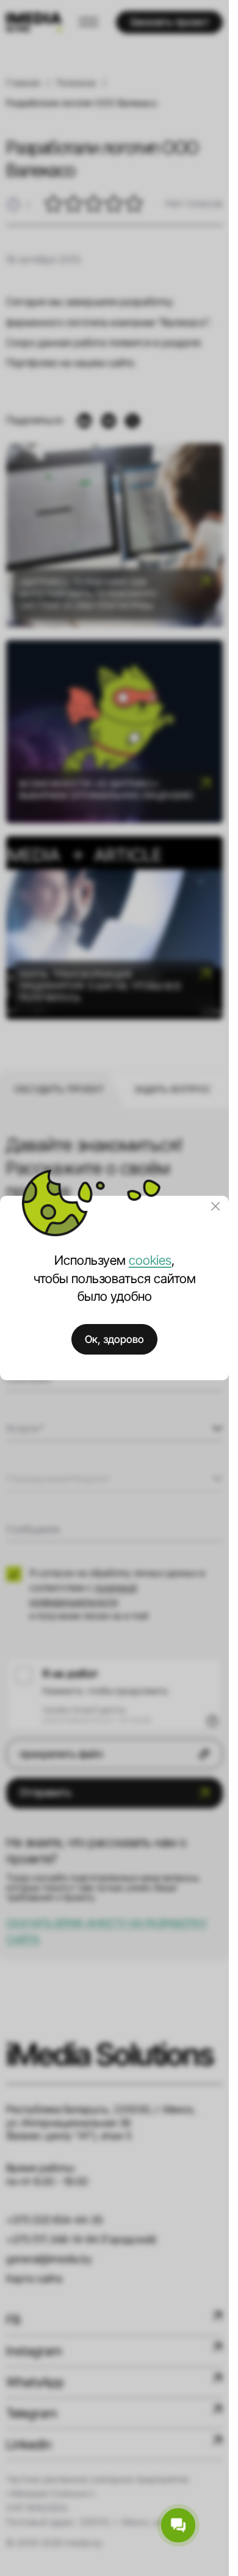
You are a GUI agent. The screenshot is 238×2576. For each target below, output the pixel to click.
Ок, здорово (114, 1339)
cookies (150, 1260)
